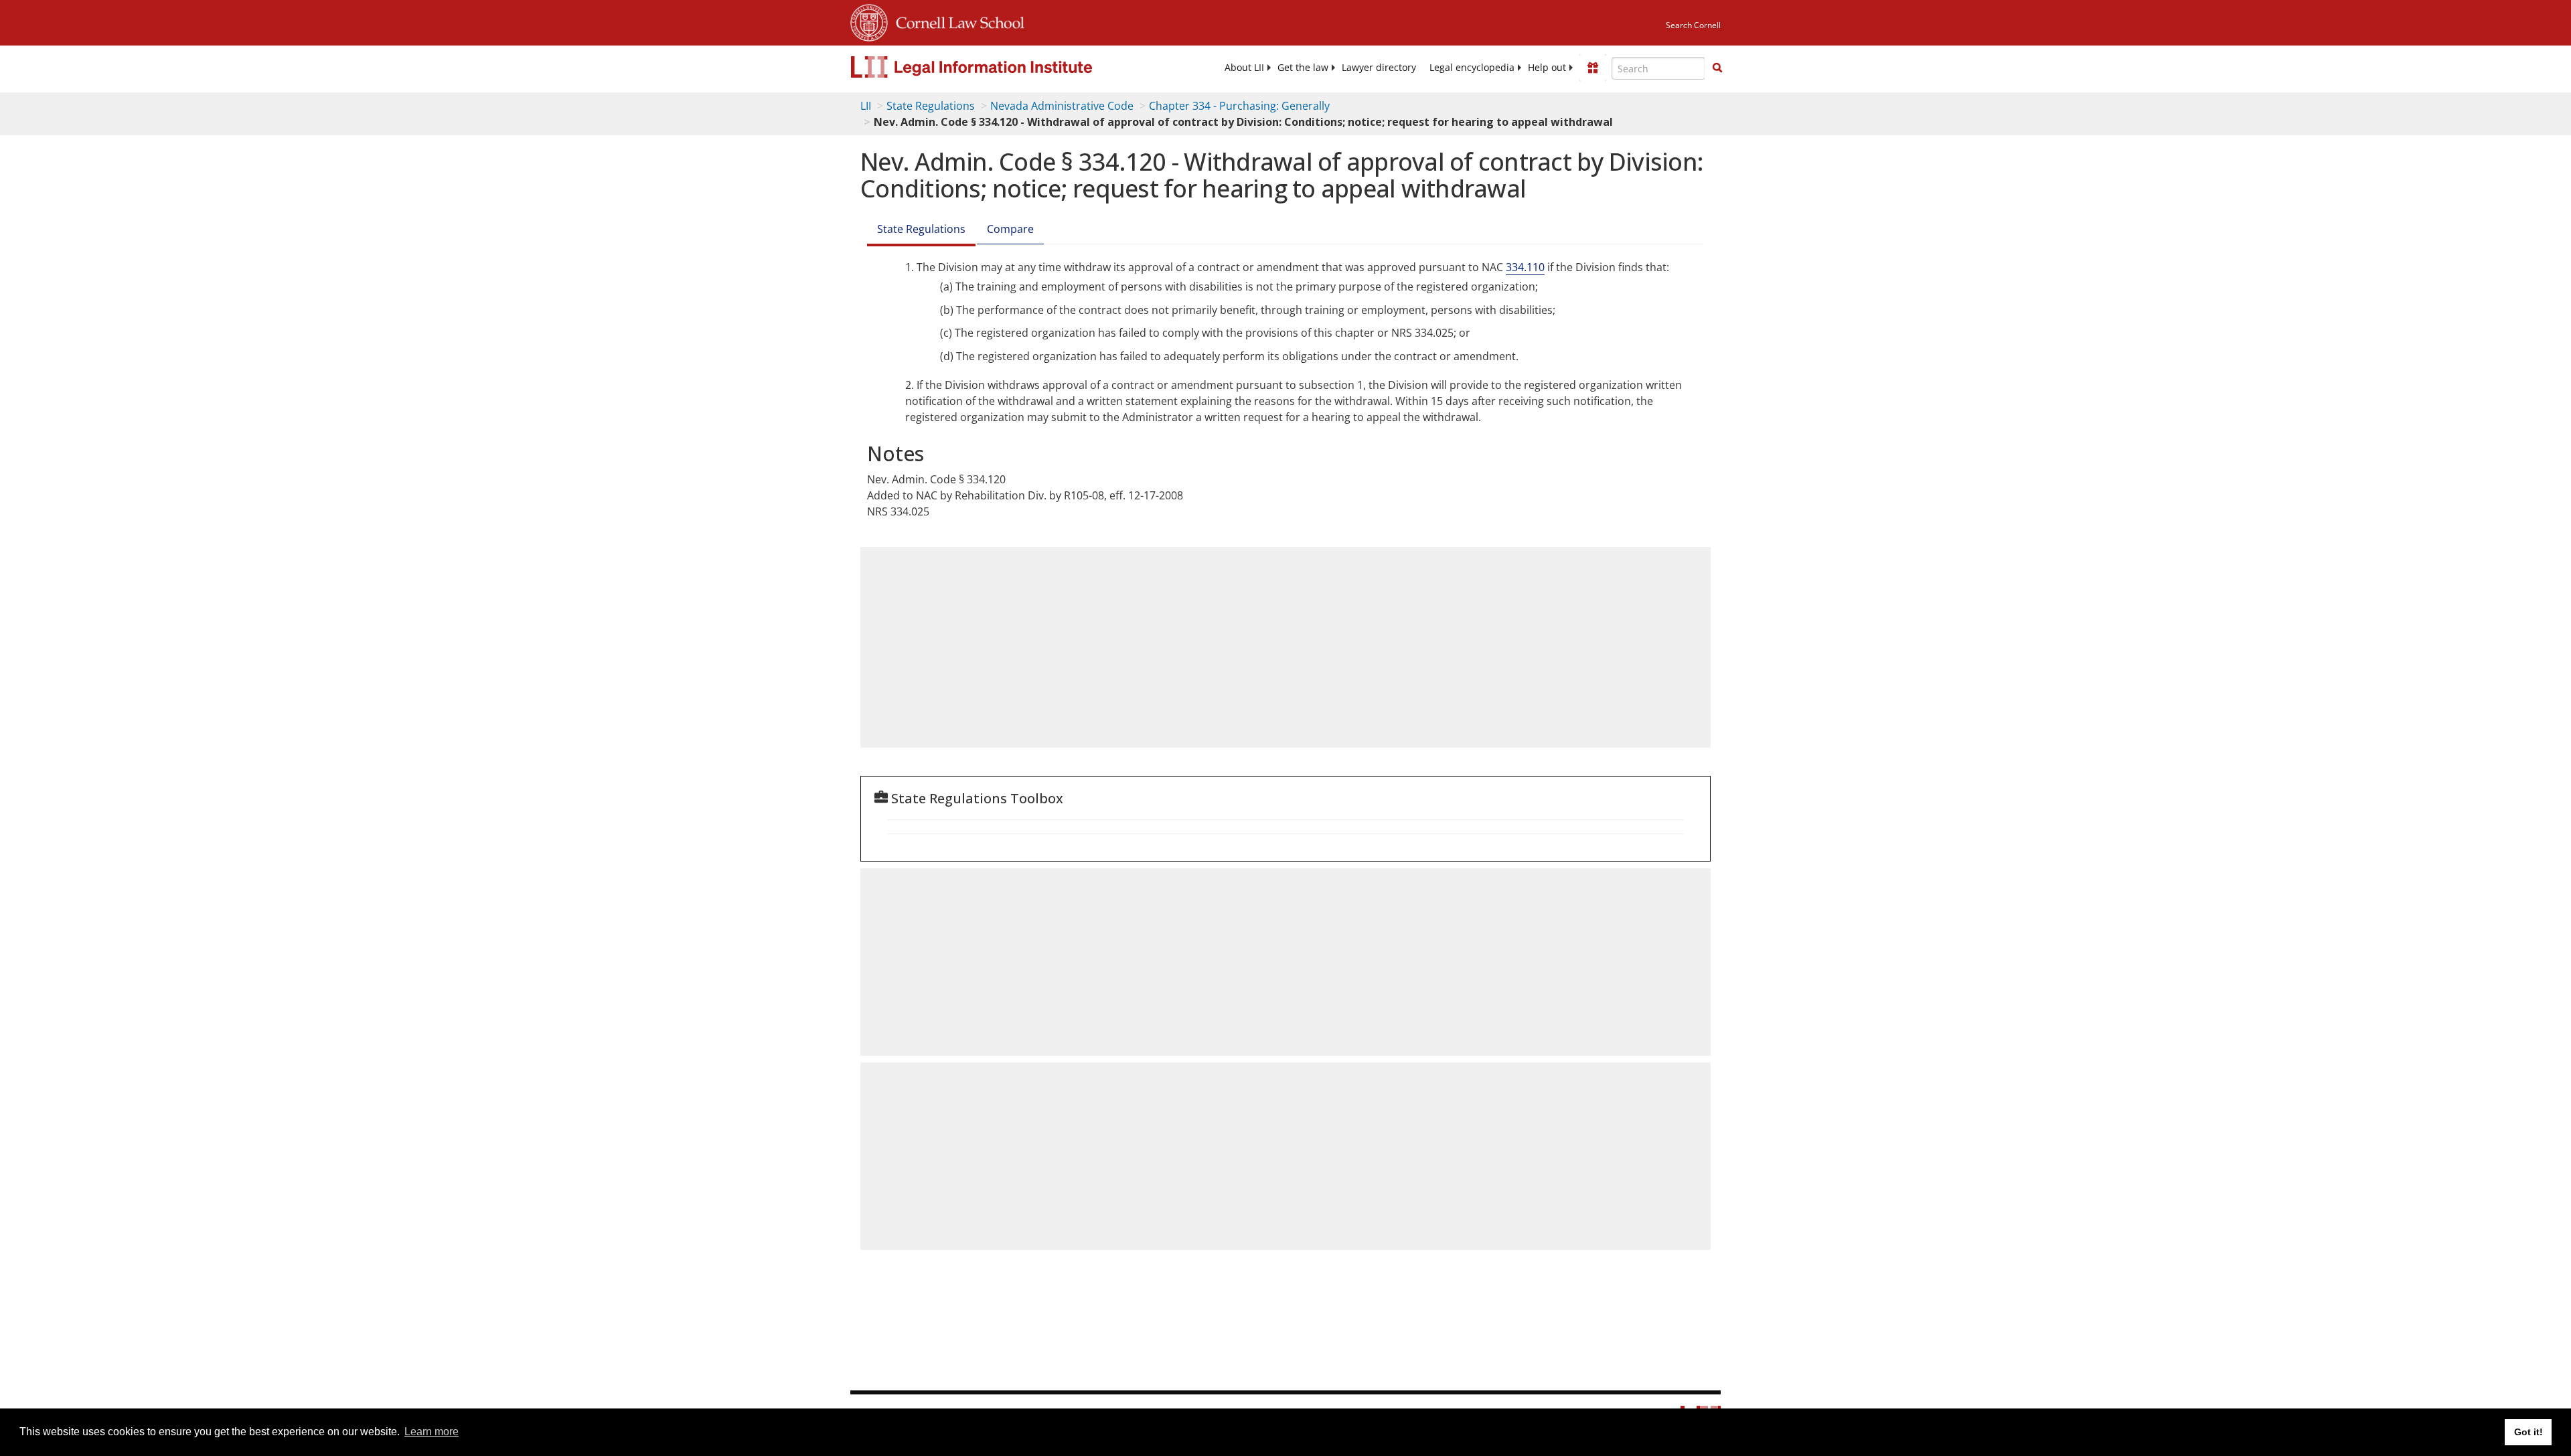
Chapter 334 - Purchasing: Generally (1239, 106)
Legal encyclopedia (1472, 68)
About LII (1244, 68)
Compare (1010, 229)
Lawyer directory (1379, 68)
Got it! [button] (2528, 1432)
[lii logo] (1001, 67)
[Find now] (1717, 68)
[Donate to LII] (1593, 68)
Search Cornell (1693, 25)
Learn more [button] (432, 1432)
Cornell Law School (956, 21)
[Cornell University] (869, 21)
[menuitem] (1244, 68)
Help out (1547, 68)
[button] (1717, 68)
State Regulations (931, 106)
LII (866, 106)
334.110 (1525, 267)
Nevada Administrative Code (1062, 106)
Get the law (1303, 68)
